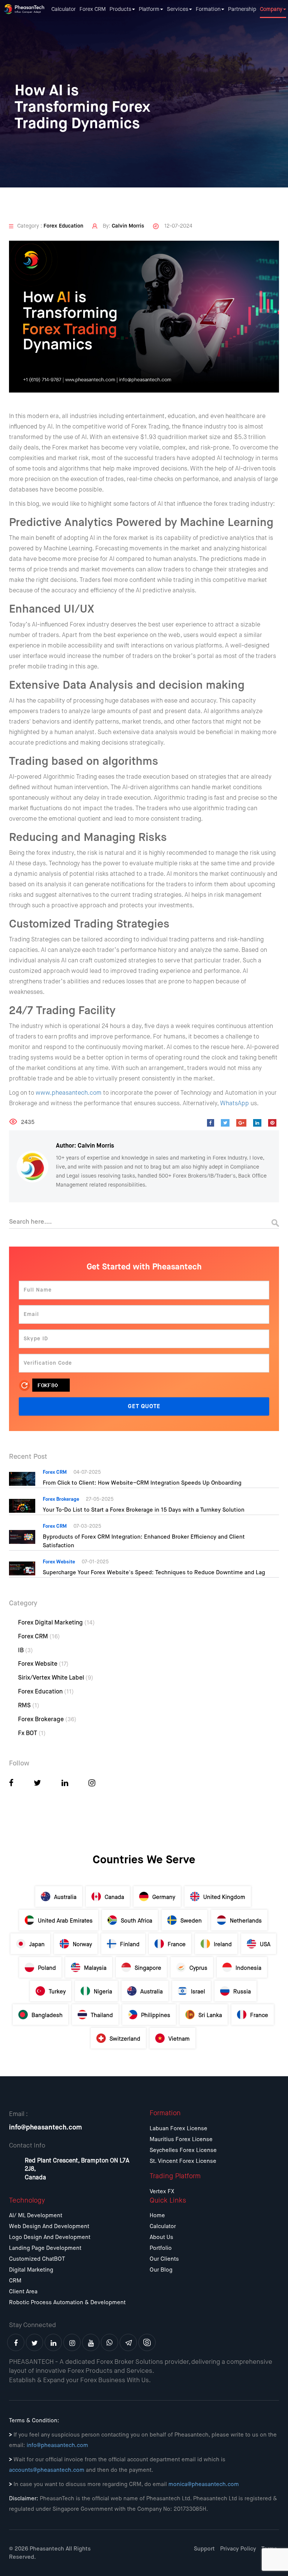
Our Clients (164, 2259)
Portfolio (161, 2248)
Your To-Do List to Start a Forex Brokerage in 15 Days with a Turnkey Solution (144, 1510)
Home (157, 2216)
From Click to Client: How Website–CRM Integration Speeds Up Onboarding (142, 1483)
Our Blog (161, 2270)
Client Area (23, 2292)
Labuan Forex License (178, 2129)
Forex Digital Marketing (56, 1623)
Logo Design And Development (50, 2237)
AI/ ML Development (36, 2216)
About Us (161, 2237)
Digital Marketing (31, 2270)
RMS (29, 1706)
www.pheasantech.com (69, 1093)
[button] (11, 1784)
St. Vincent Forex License (183, 2161)
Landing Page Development (45, 2248)
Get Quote (144, 1406)
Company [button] (271, 9)
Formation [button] (208, 9)
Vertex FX (162, 2192)
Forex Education (46, 1692)
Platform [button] (149, 9)
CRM (15, 2281)
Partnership (242, 9)
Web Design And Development (49, 2226)
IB (25, 1651)
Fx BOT (32, 1734)
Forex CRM (93, 9)
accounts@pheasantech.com (47, 2470)
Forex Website (43, 1664)
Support (204, 2549)
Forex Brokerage (47, 1720)
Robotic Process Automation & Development (67, 2303)
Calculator (64, 9)
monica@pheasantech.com (204, 2484)
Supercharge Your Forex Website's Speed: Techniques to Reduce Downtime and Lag (154, 1573)
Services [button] (178, 9)
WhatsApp (235, 1104)
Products (120, 9)
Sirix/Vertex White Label (56, 1678)
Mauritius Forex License (181, 2139)
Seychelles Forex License (183, 2150)
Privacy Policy (238, 2549)
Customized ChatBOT (37, 2259)
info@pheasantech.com (46, 2128)
